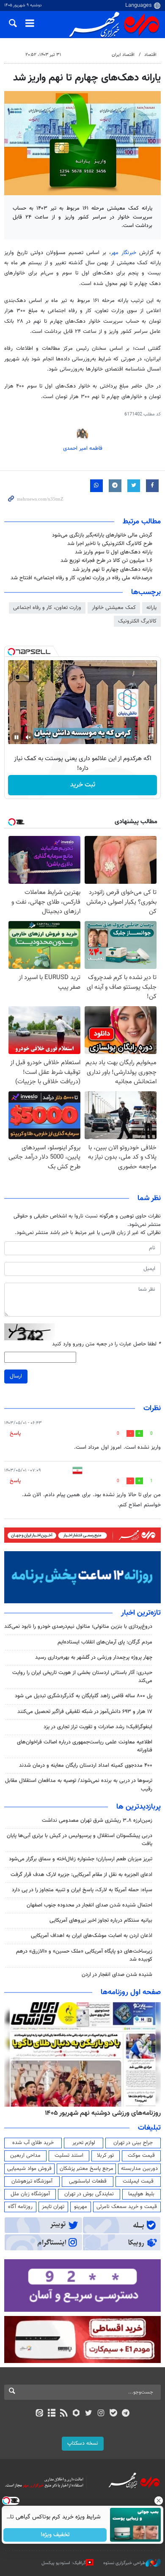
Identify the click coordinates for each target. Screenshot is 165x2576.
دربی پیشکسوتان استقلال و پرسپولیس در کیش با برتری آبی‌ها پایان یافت (80, 1840)
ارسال (16, 1376)
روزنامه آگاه (20, 2207)
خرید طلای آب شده (33, 2143)
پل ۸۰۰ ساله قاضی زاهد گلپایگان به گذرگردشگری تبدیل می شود (84, 1696)
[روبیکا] (76, 2414)
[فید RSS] (64, 2414)
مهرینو (81, 2207)
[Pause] (16, 737)
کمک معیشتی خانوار (114, 608)
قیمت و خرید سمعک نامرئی (127, 2207)
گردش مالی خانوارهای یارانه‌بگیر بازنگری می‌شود (102, 535)
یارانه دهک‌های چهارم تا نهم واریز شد (112, 570)
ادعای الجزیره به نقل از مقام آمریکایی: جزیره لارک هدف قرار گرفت (81, 1875)
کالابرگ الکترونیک (137, 621)
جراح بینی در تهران (133, 2143)
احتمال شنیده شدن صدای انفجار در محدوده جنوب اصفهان (89, 1905)
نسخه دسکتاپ (83, 2443)
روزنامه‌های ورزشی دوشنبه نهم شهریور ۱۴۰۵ (103, 2113)
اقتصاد (150, 55)
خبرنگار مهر (125, 253)
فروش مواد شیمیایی (29, 2169)
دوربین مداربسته (139, 2169)
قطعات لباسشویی (88, 2181)
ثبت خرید (83, 785)
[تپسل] (11, 652)
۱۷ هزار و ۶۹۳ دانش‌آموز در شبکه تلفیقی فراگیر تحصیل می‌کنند (85, 1712)
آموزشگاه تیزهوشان (32, 2181)
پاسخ (15, 1433)
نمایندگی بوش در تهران (89, 2194)
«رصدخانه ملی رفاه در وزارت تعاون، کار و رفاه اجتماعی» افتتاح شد (81, 578)
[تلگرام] (126, 2414)
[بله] (113, 2414)
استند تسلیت (69, 2155)
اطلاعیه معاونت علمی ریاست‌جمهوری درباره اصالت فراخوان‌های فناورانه (85, 1746)
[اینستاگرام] (101, 2414)
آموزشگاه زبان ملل (30, 2194)
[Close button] (159, 2501)
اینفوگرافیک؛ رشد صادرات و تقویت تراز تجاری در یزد (98, 1727)
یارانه (151, 608)
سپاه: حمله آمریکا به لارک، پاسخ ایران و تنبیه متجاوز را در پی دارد (82, 1890)
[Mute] (28, 737)
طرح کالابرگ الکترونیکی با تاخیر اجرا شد (110, 544)
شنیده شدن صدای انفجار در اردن (117, 1975)
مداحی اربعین (25, 2155)
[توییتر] (89, 2414)
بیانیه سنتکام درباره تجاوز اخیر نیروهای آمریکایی (101, 1920)
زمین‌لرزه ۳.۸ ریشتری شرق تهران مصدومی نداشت (97, 1821)
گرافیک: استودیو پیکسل (64, 2563)
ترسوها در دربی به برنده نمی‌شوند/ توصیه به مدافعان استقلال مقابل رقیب (79, 1785)
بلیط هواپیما (141, 2194)
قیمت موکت (141, 2155)
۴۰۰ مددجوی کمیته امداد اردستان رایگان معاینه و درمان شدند (86, 1765)
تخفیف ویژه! (55, 2535)
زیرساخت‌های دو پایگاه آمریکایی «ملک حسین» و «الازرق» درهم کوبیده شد (84, 1955)
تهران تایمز (53, 2207)
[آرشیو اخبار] (51, 2414)
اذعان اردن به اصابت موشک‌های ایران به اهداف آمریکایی (92, 1936)
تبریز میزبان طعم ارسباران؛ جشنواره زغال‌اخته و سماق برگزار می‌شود (81, 1859)
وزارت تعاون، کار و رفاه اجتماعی (47, 608)
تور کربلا (105, 2155)
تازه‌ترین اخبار (141, 1613)
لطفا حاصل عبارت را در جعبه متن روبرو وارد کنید (106, 1344)
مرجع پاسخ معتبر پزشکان (87, 2169)
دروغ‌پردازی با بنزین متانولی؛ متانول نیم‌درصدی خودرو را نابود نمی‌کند (78, 1627)
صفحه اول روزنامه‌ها (131, 1992)
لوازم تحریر (84, 2143)
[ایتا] (39, 2414)
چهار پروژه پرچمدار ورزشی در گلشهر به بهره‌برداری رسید (94, 1657)
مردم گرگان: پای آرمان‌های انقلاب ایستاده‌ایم (105, 1642)
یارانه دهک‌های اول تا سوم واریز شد (114, 552)
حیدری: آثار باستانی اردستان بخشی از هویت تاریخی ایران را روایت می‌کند (82, 1677)
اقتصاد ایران (123, 55)
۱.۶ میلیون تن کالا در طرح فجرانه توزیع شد (106, 561)
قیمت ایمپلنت (138, 2181)
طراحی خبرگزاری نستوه (124, 2563)
